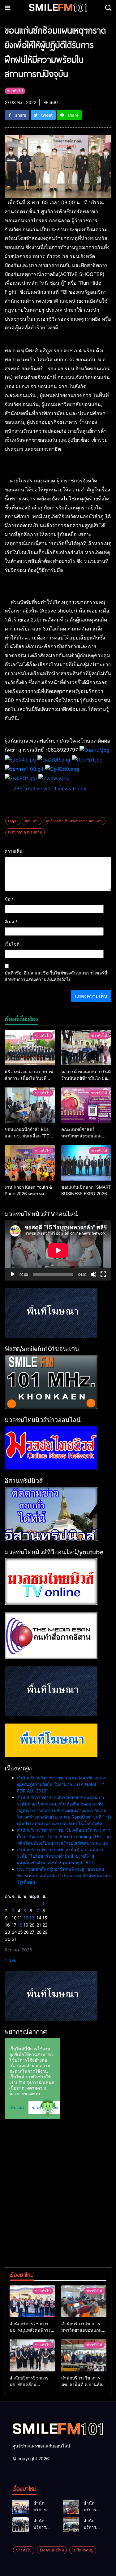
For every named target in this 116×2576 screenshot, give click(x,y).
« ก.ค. (10, 1960)
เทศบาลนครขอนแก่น (25, 832)
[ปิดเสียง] (93, 1274)
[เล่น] (13, 1274)
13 (32, 1918)
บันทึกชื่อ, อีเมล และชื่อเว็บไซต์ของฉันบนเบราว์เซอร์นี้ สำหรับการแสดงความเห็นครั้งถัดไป (56, 976)
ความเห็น (14, 851)
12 (26, 1918)
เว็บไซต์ (12, 944)
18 (20, 1925)
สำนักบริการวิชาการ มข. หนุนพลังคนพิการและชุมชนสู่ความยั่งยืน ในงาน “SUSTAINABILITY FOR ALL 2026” (62, 1784)
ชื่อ (9, 899)
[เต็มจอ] (103, 1274)
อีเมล (11, 922)
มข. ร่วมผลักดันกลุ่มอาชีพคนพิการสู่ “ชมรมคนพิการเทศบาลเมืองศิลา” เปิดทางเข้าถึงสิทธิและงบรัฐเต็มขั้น (63, 1876)
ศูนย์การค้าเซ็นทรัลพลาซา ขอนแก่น (74, 821)
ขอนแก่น (32, 821)
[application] (58, 1250)
